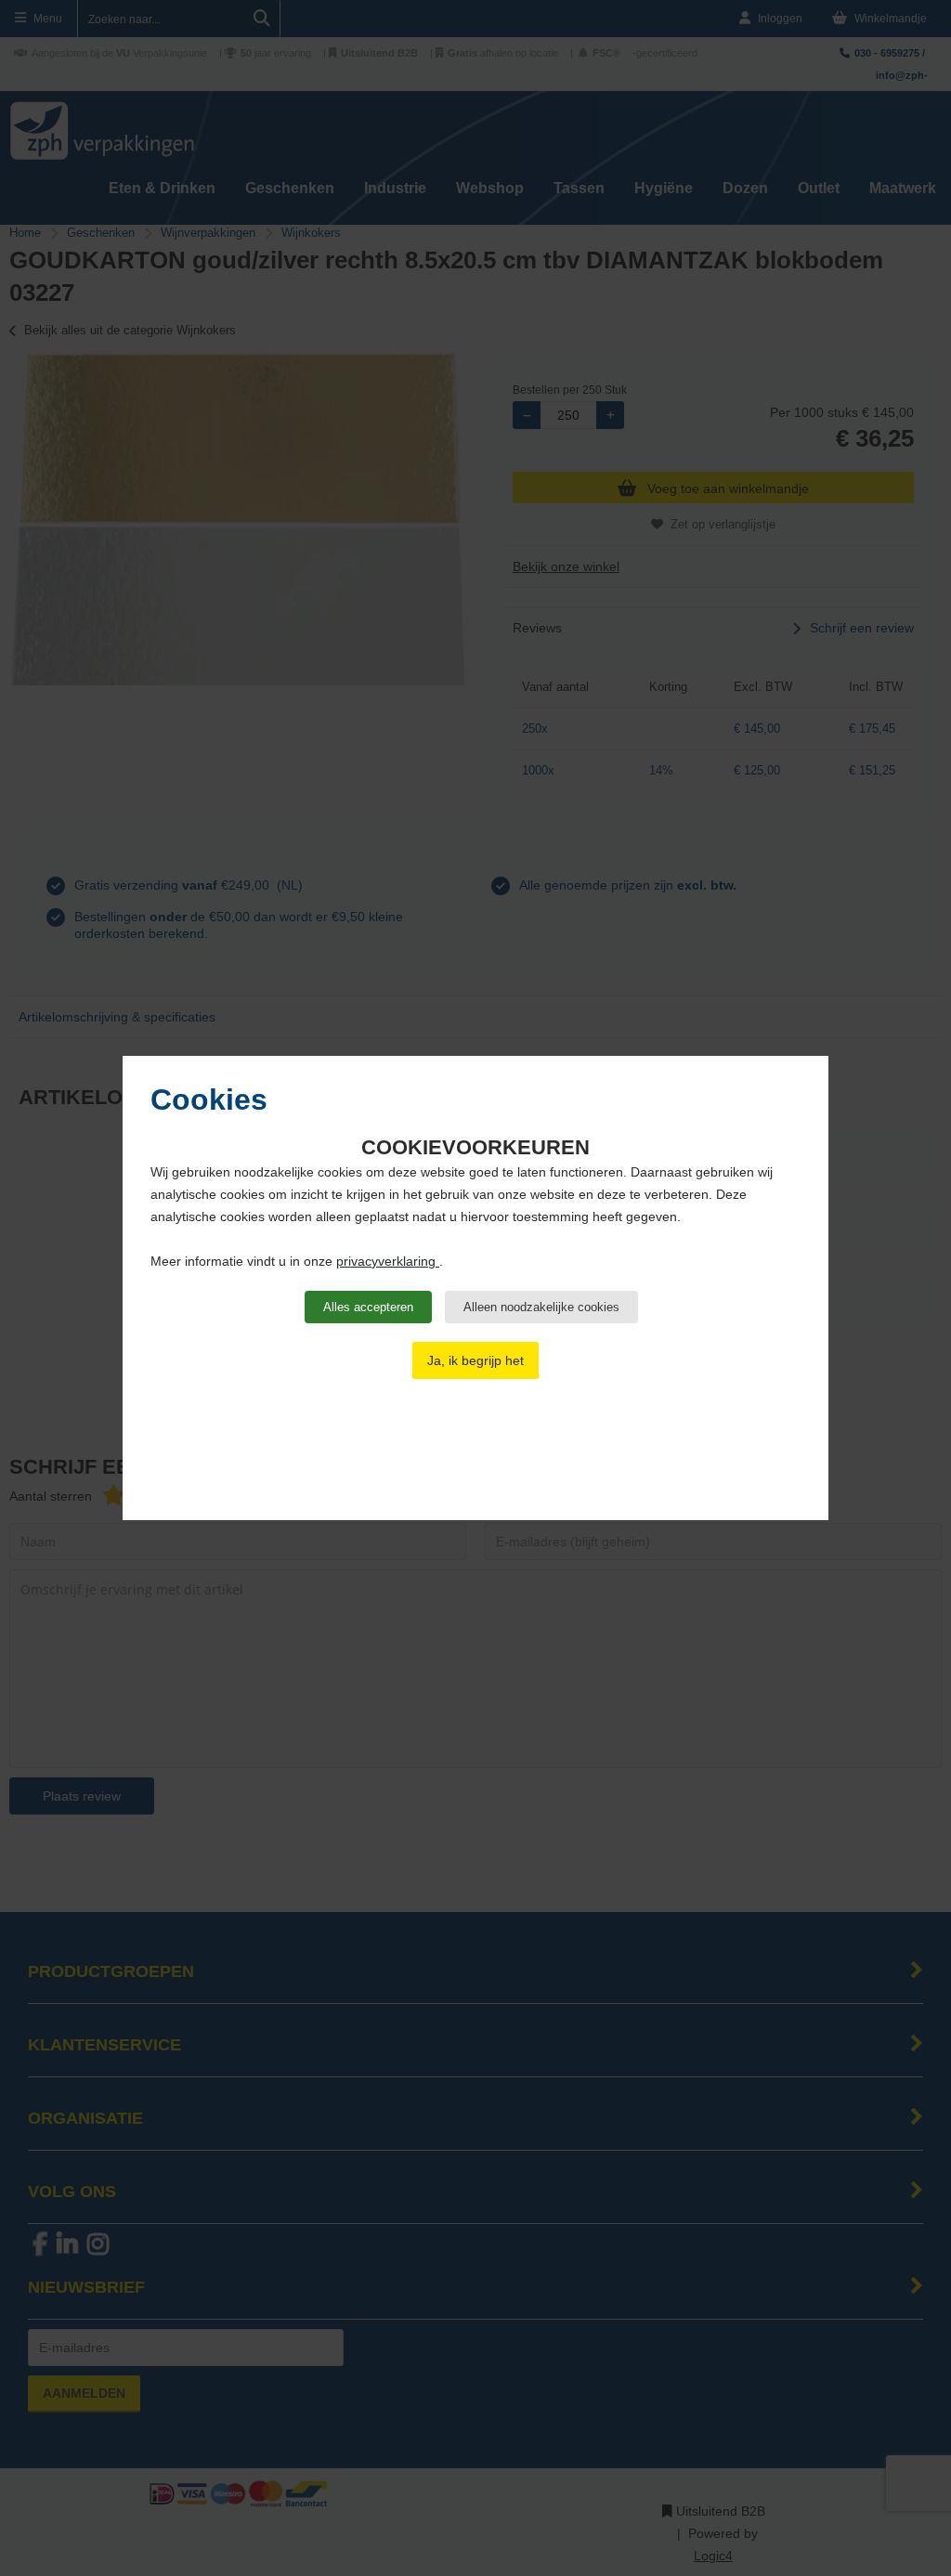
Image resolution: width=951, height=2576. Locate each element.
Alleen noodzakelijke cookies (541, 1307)
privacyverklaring (388, 1261)
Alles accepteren (368, 1307)
